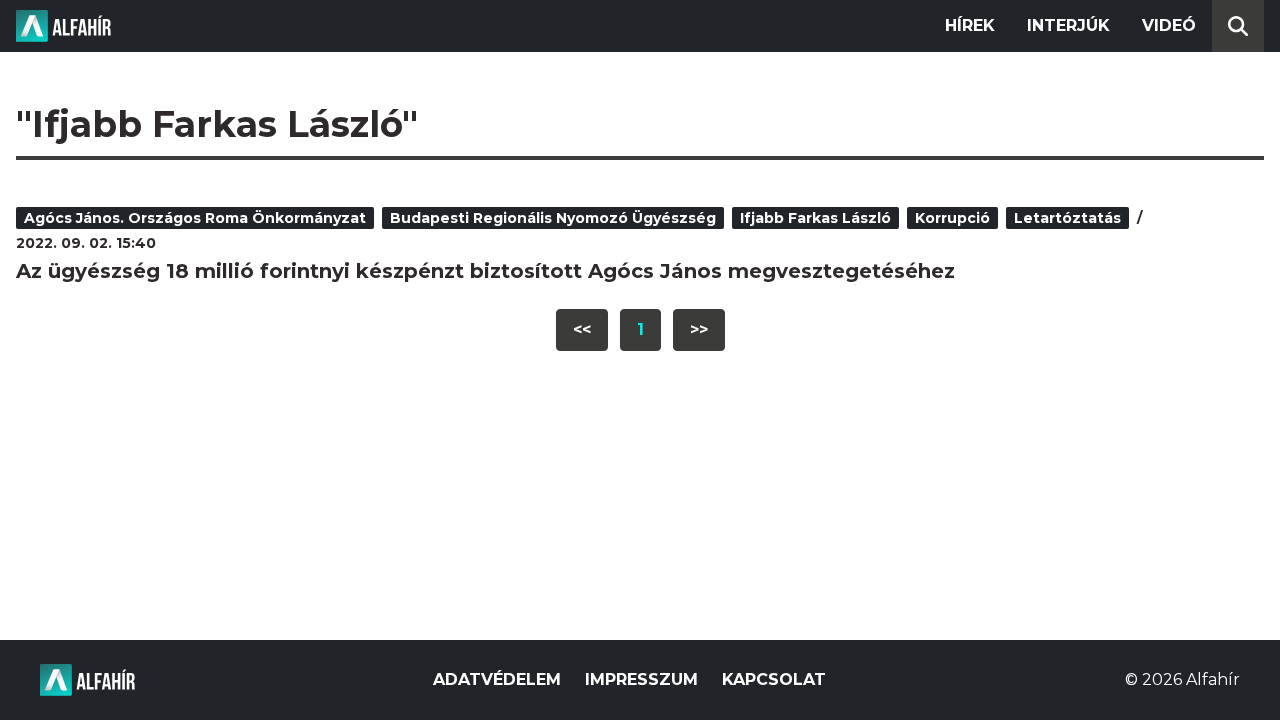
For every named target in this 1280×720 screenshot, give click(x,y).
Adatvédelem (497, 679)
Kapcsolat (774, 679)
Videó (1169, 25)
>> (699, 329)
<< (582, 329)
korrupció (952, 218)
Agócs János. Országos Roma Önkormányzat (195, 218)
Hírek (970, 25)
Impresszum (641, 679)
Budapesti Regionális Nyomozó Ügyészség (553, 218)
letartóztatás (1067, 218)
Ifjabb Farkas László (815, 218)
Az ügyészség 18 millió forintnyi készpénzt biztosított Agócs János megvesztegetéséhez (485, 271)
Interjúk (1068, 25)
